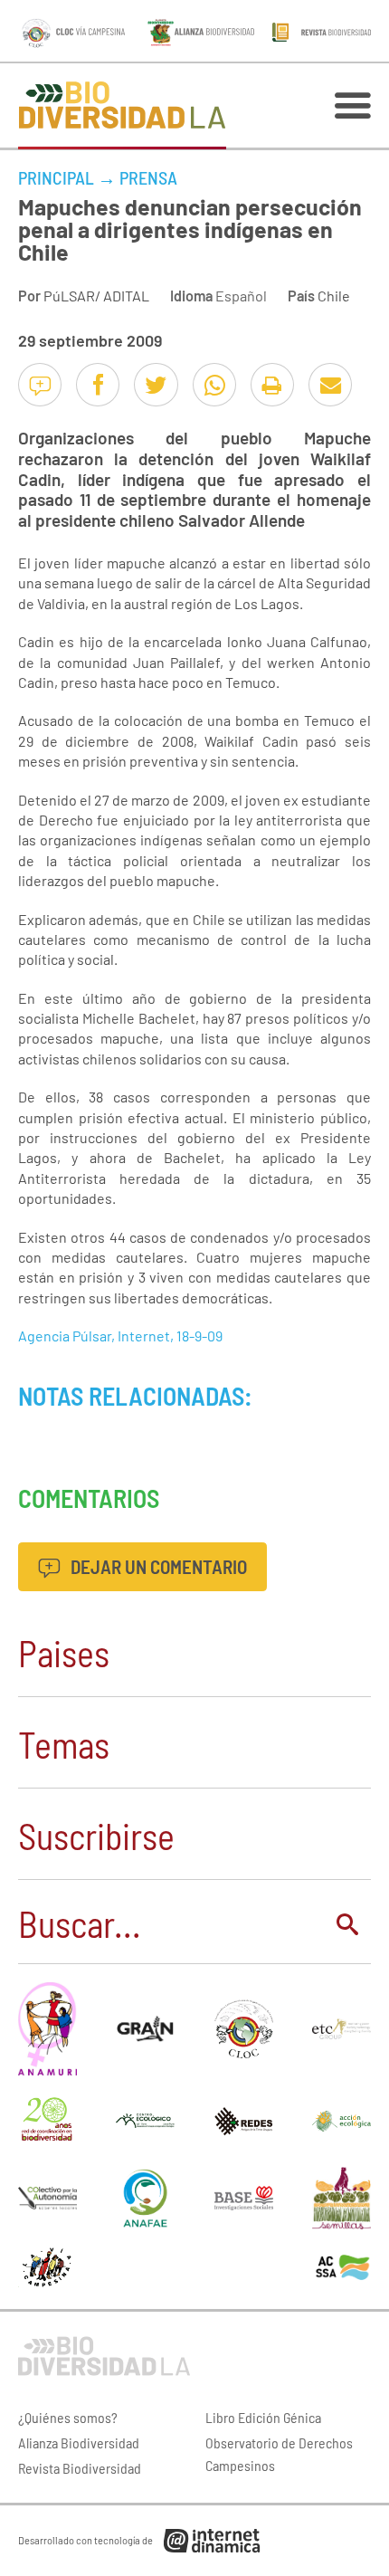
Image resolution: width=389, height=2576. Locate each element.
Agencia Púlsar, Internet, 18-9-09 (120, 1336)
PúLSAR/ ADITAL (96, 296)
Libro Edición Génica (263, 2417)
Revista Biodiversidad (80, 2468)
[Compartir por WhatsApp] (214, 385)
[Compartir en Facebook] (98, 385)
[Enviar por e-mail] (330, 385)
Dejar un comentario (157, 1566)
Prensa (148, 177)
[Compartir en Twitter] (156, 385)
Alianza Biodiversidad (79, 2442)
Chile (334, 296)
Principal (56, 177)
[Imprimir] (272, 385)
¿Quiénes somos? (68, 2417)
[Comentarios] (40, 385)
